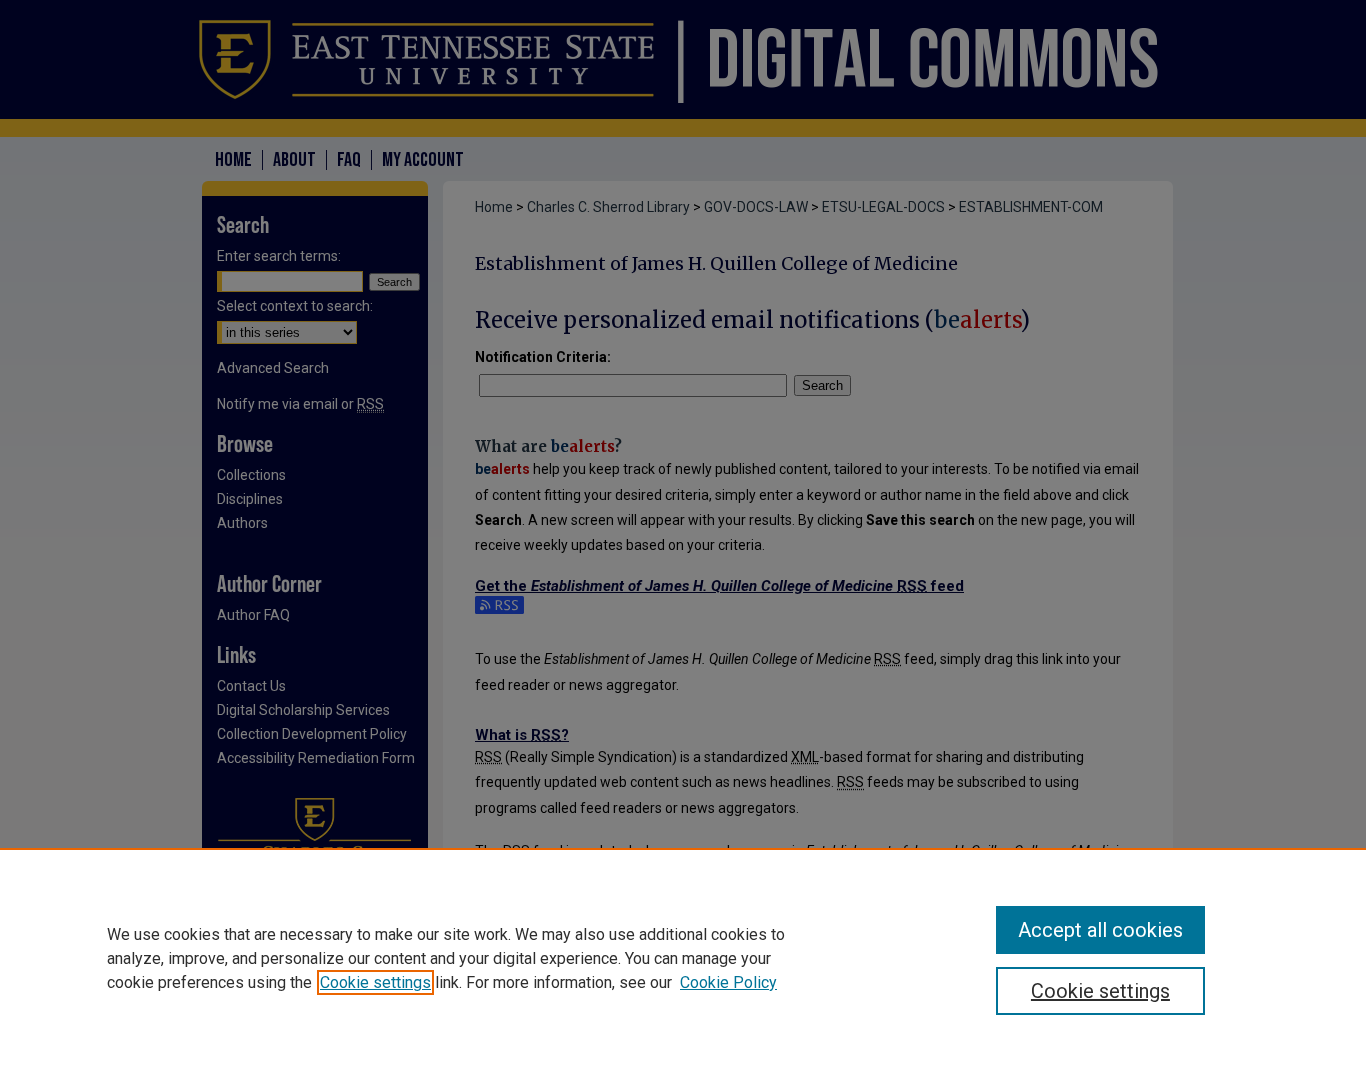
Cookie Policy (728, 982)
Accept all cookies (1100, 930)
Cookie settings (375, 982)
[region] (683, 958)
